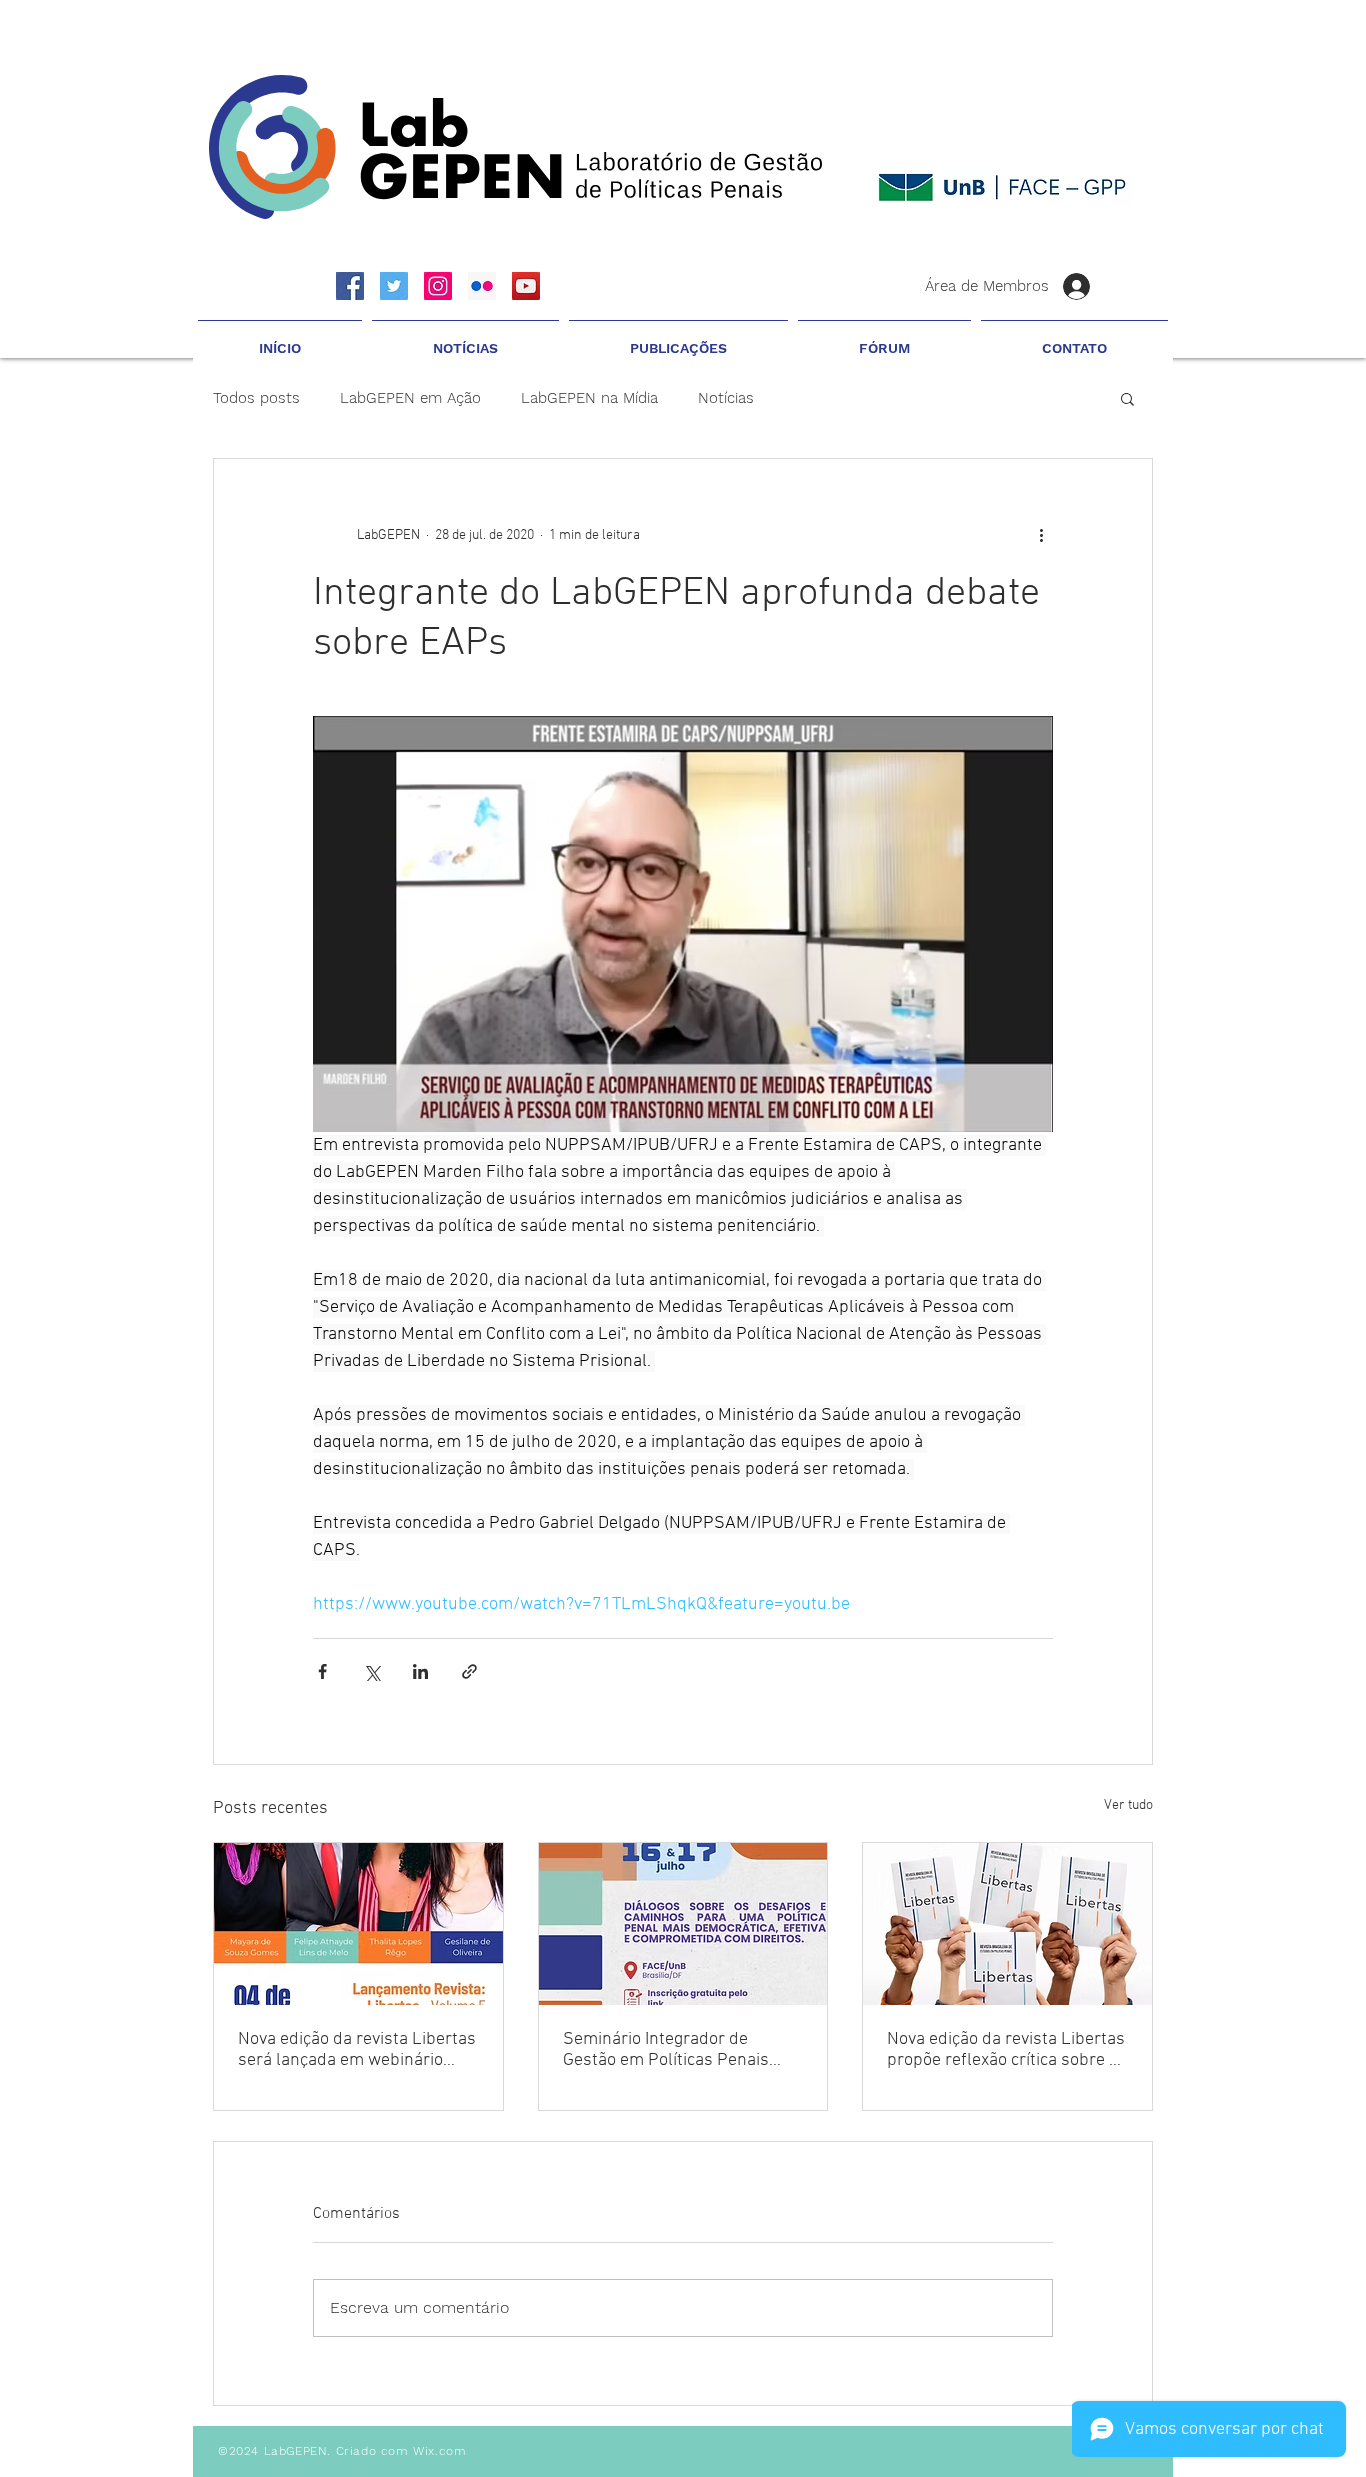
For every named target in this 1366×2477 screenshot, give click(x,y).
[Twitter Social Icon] (394, 286)
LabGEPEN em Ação (410, 398)
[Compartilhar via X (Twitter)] (371, 1671)
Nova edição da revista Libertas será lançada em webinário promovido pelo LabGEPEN (357, 2050)
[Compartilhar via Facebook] (322, 1671)
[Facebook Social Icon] (350, 286)
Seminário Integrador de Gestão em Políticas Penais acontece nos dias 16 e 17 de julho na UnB (673, 2050)
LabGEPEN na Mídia (589, 398)
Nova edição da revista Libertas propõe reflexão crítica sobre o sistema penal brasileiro (1006, 2050)
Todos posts (256, 398)
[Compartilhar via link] (469, 1671)
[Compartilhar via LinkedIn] (420, 1671)
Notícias (726, 398)
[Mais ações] (1041, 535)
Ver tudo (1128, 1805)
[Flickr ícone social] (482, 286)
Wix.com (439, 2451)
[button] (465, 339)
